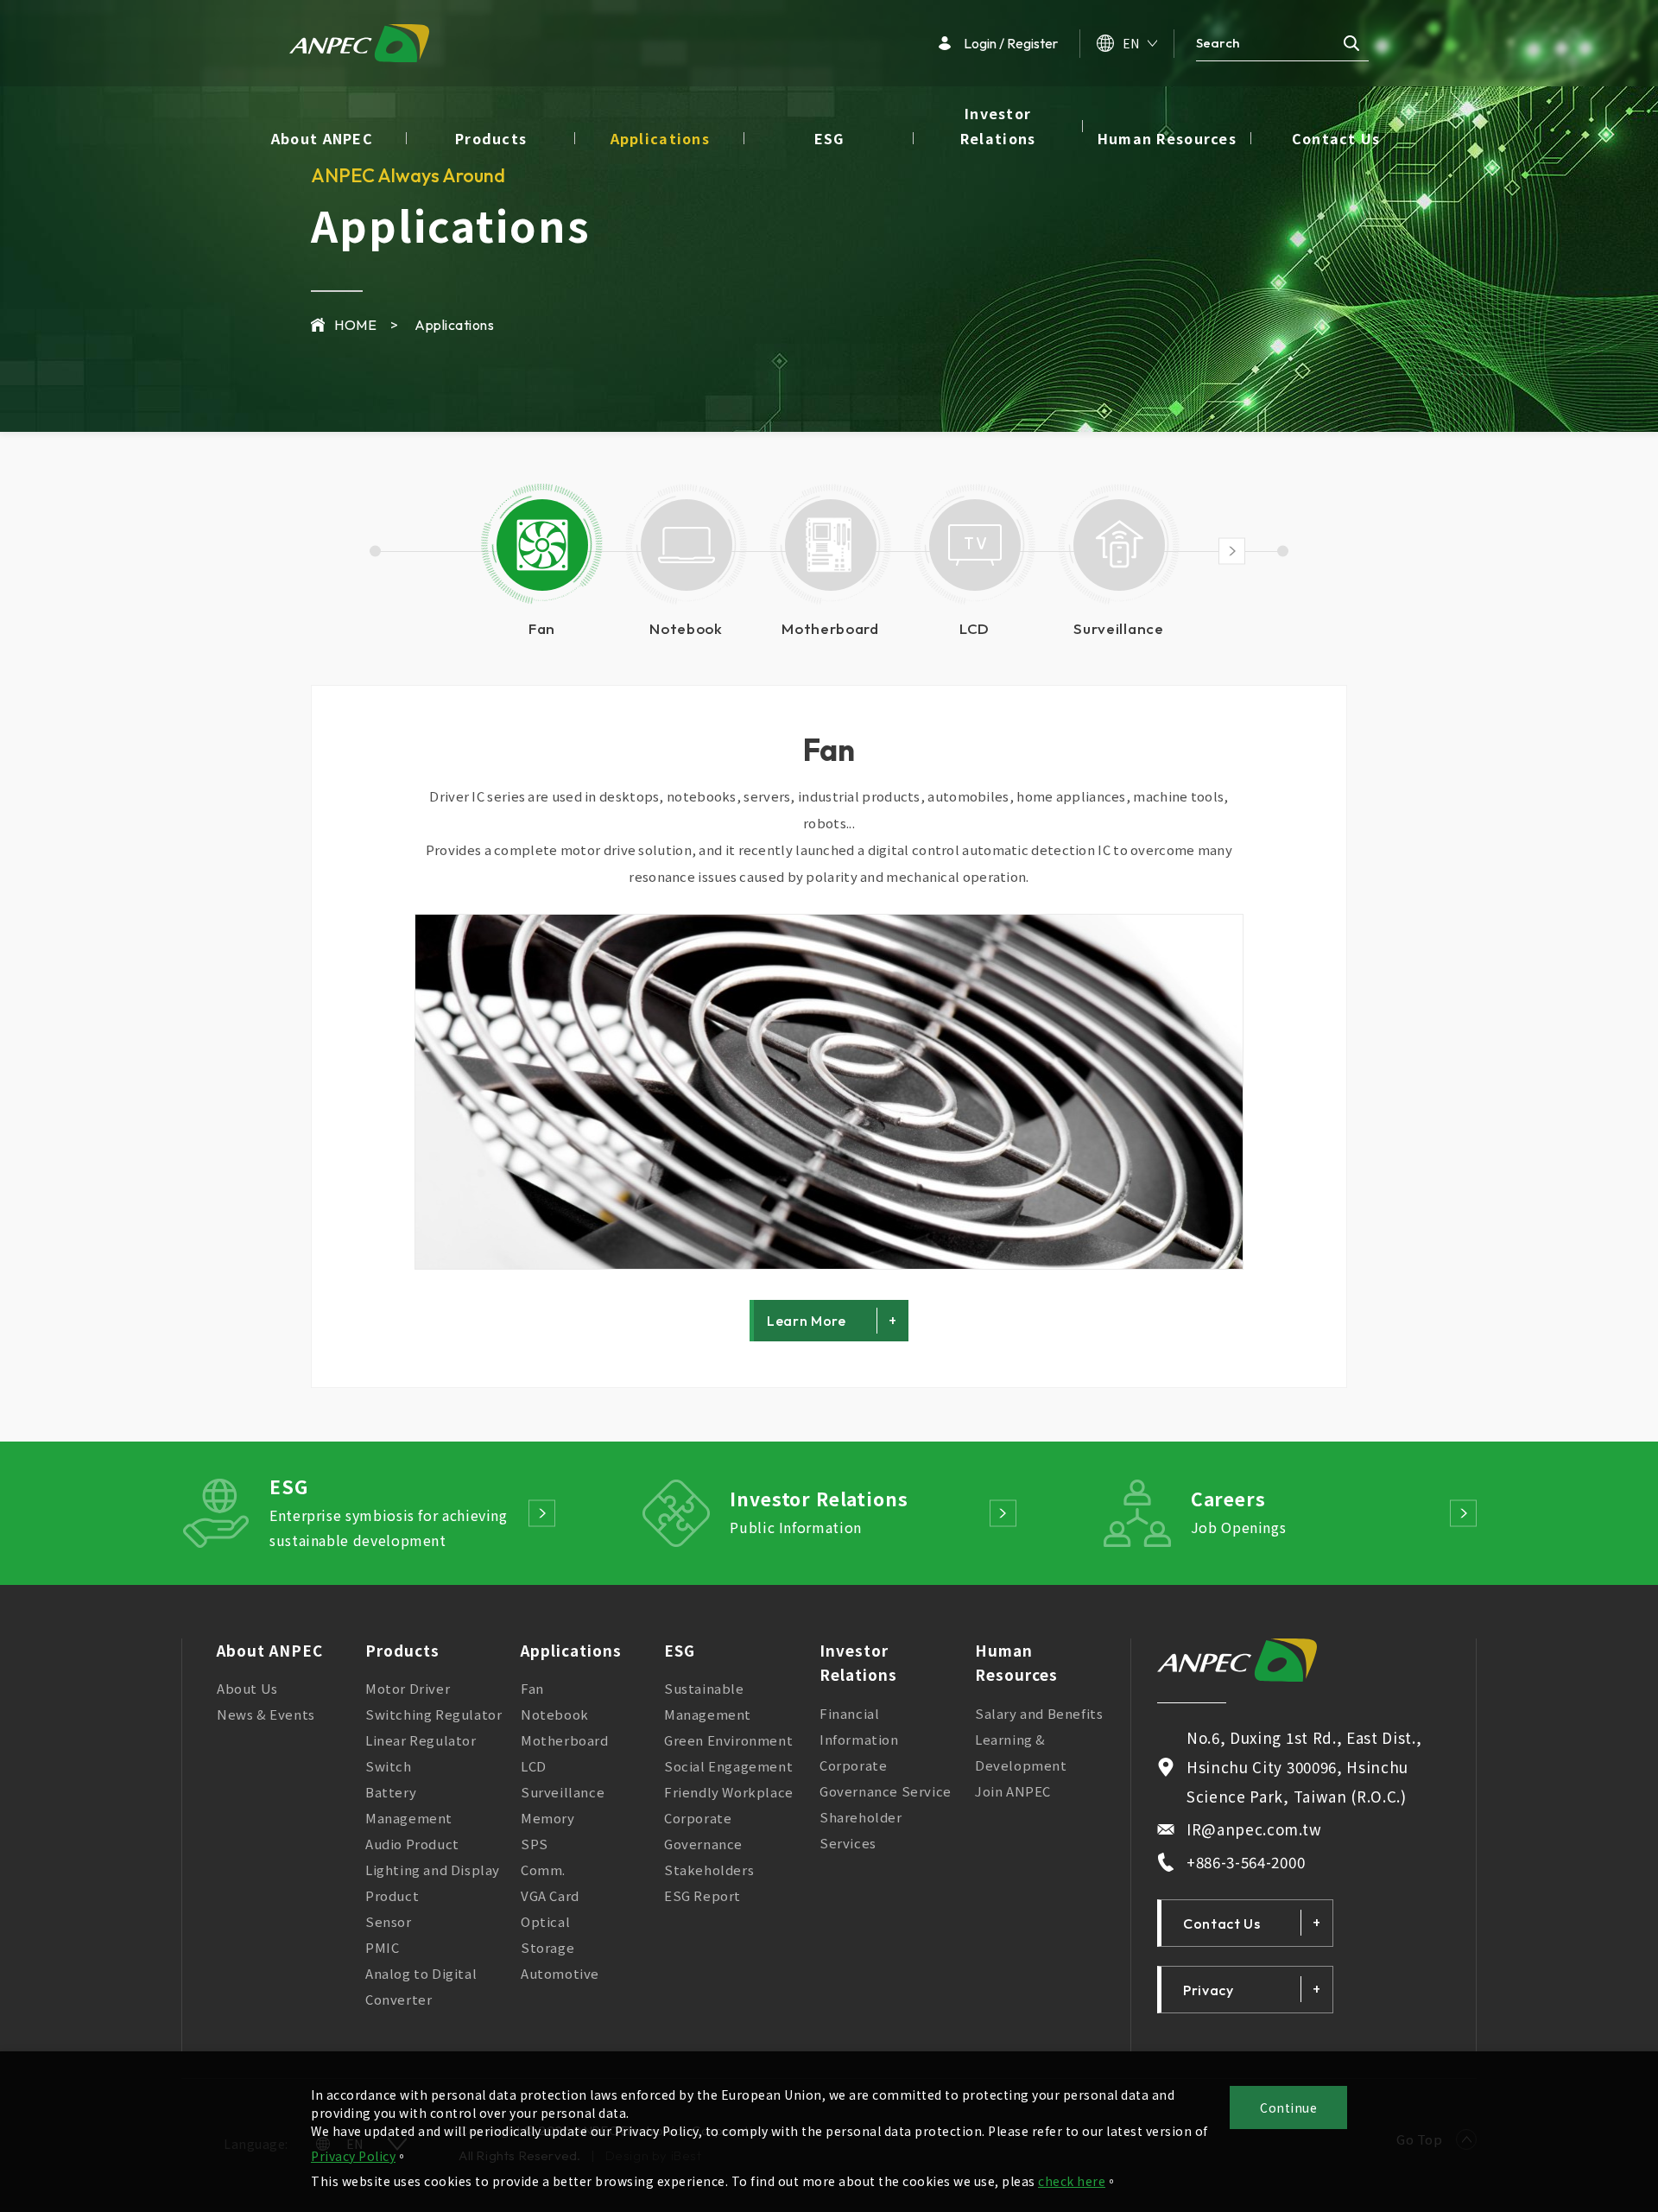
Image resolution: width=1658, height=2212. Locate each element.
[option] (542, 563)
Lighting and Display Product (433, 1882)
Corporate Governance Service (886, 1778)
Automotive (560, 1973)
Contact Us (1336, 138)
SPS (535, 1844)
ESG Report (702, 1895)
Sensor (389, 1921)
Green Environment (728, 1740)
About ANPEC (322, 138)
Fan (829, 750)
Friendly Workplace (729, 1792)
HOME (355, 325)
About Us (247, 1688)
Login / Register (1011, 43)
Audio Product (412, 1844)
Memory (548, 1818)
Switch (389, 1766)
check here (1072, 2181)
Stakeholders (709, 1870)
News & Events (266, 1714)
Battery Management (409, 1805)
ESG (829, 138)
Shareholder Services (861, 1830)
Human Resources (1167, 138)
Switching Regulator (433, 1714)
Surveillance (563, 1792)
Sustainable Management (708, 1701)
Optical (545, 1921)
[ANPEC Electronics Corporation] (1237, 1660)
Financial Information (859, 1726)
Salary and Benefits (1039, 1713)
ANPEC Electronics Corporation (359, 43)
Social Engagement (728, 1766)
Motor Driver (408, 1688)
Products (491, 138)
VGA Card (550, 1895)
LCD (534, 1766)
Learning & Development (1021, 1752)
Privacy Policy (353, 2156)
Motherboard (565, 1740)
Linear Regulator (421, 1740)
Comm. (543, 1870)
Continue (1288, 2107)
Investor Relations (998, 126)
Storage (547, 1947)
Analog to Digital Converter (421, 1986)
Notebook (555, 1714)
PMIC (382, 1947)
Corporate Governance (703, 1831)
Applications (660, 138)
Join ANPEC (1013, 1791)
